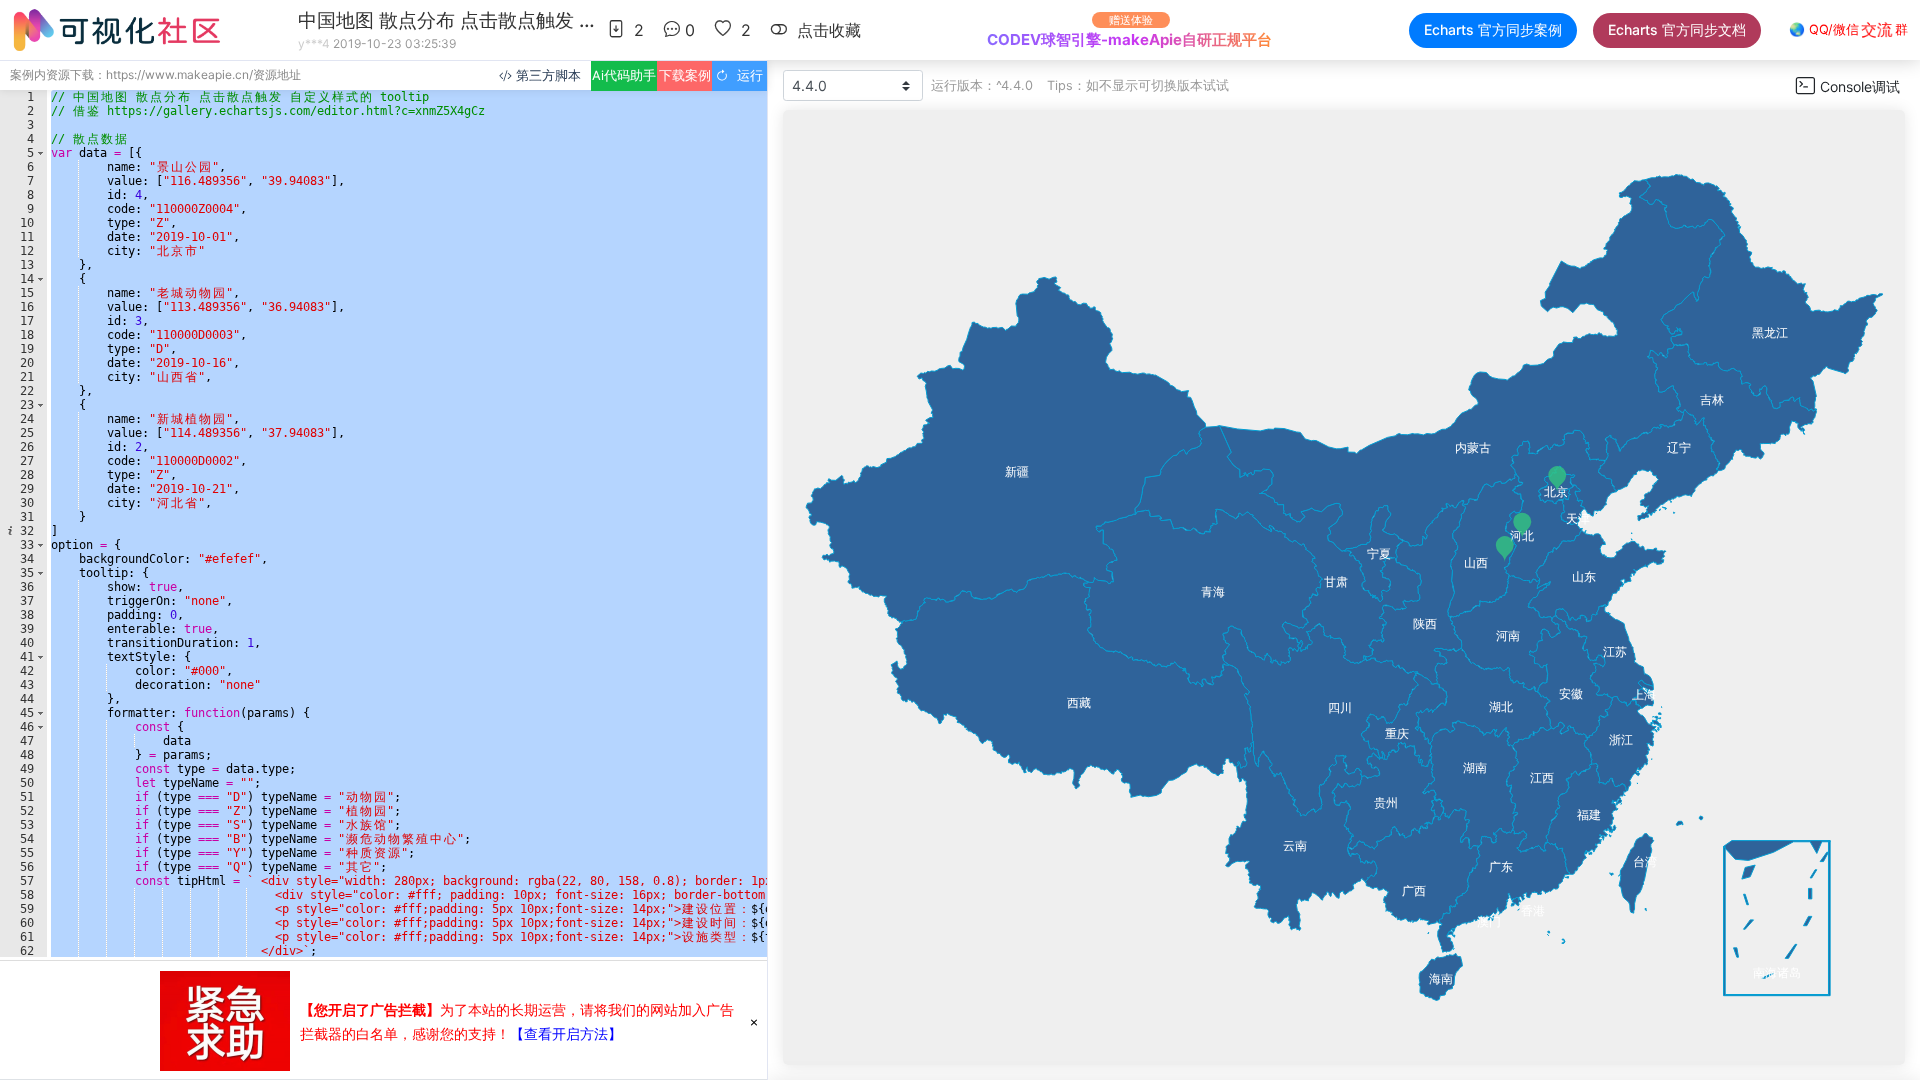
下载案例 (685, 75)
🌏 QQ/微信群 (1848, 30)
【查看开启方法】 (566, 1033)
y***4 (314, 43)
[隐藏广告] (754, 1021)
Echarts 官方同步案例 (1493, 29)
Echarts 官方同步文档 (1677, 29)
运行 (746, 75)
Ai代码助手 (624, 75)
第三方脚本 (546, 75)
